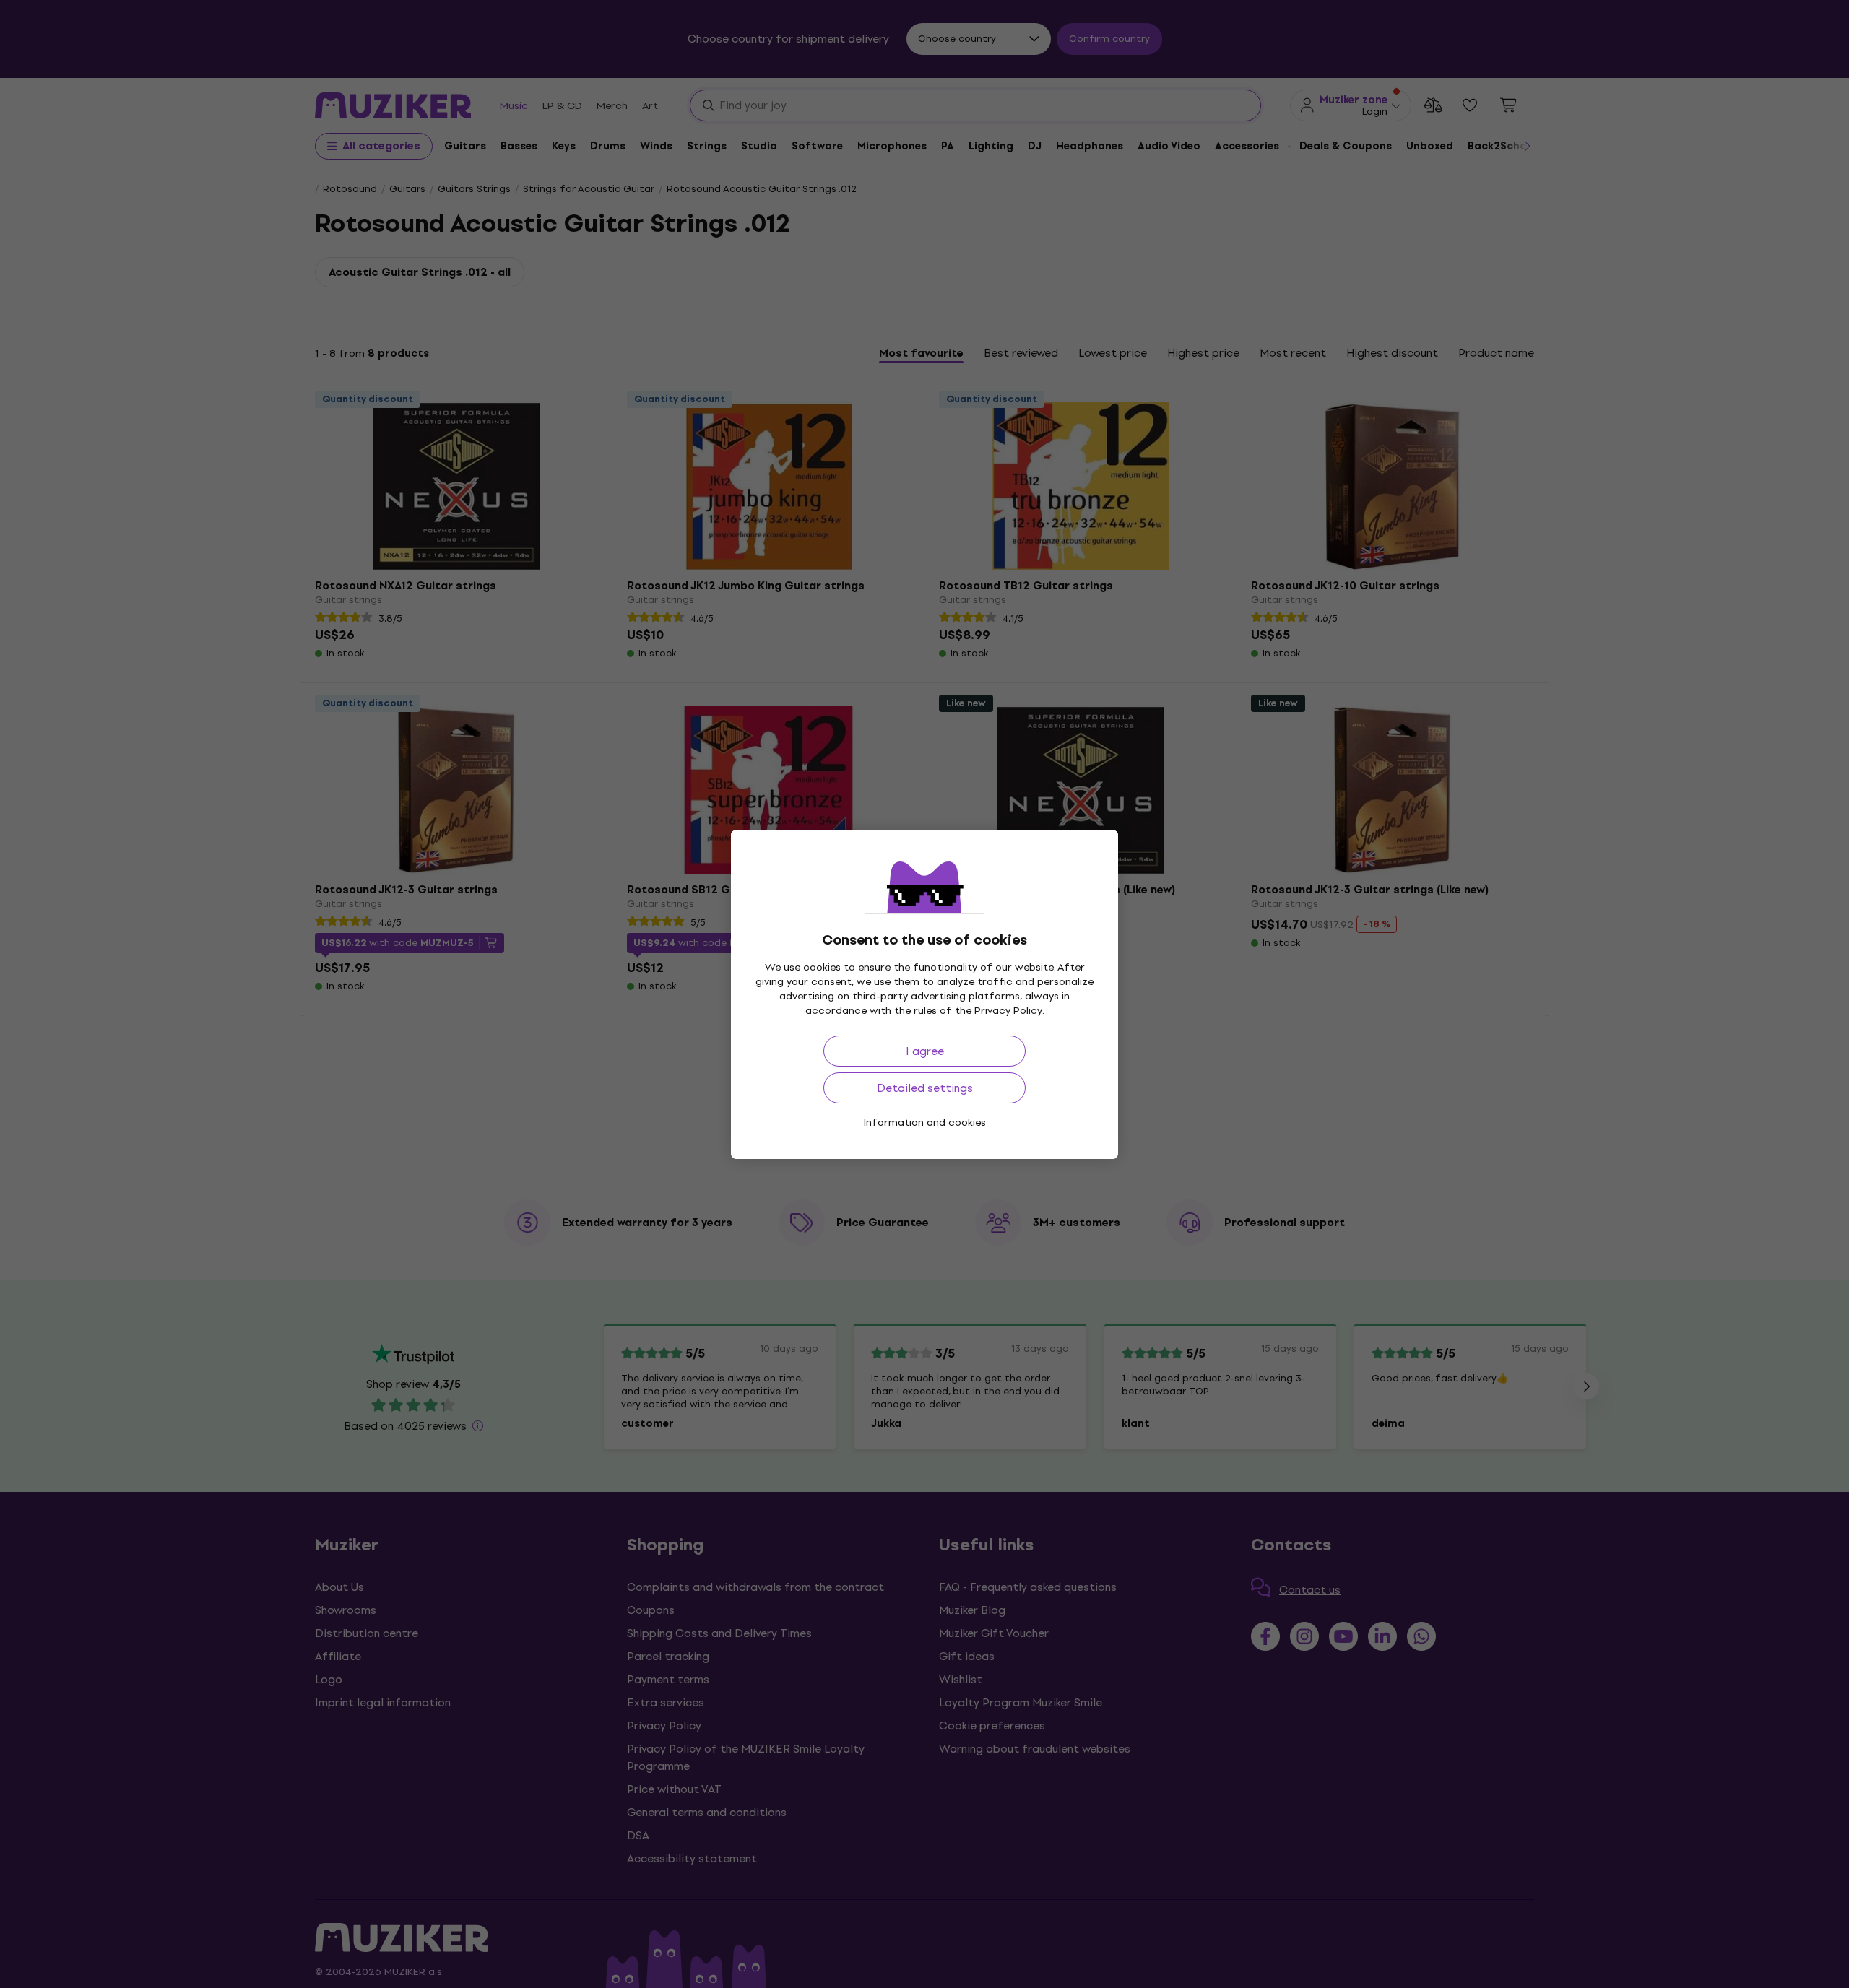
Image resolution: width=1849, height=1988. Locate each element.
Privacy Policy (1008, 1011)
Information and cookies (924, 1123)
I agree (925, 1051)
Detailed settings (925, 1088)
